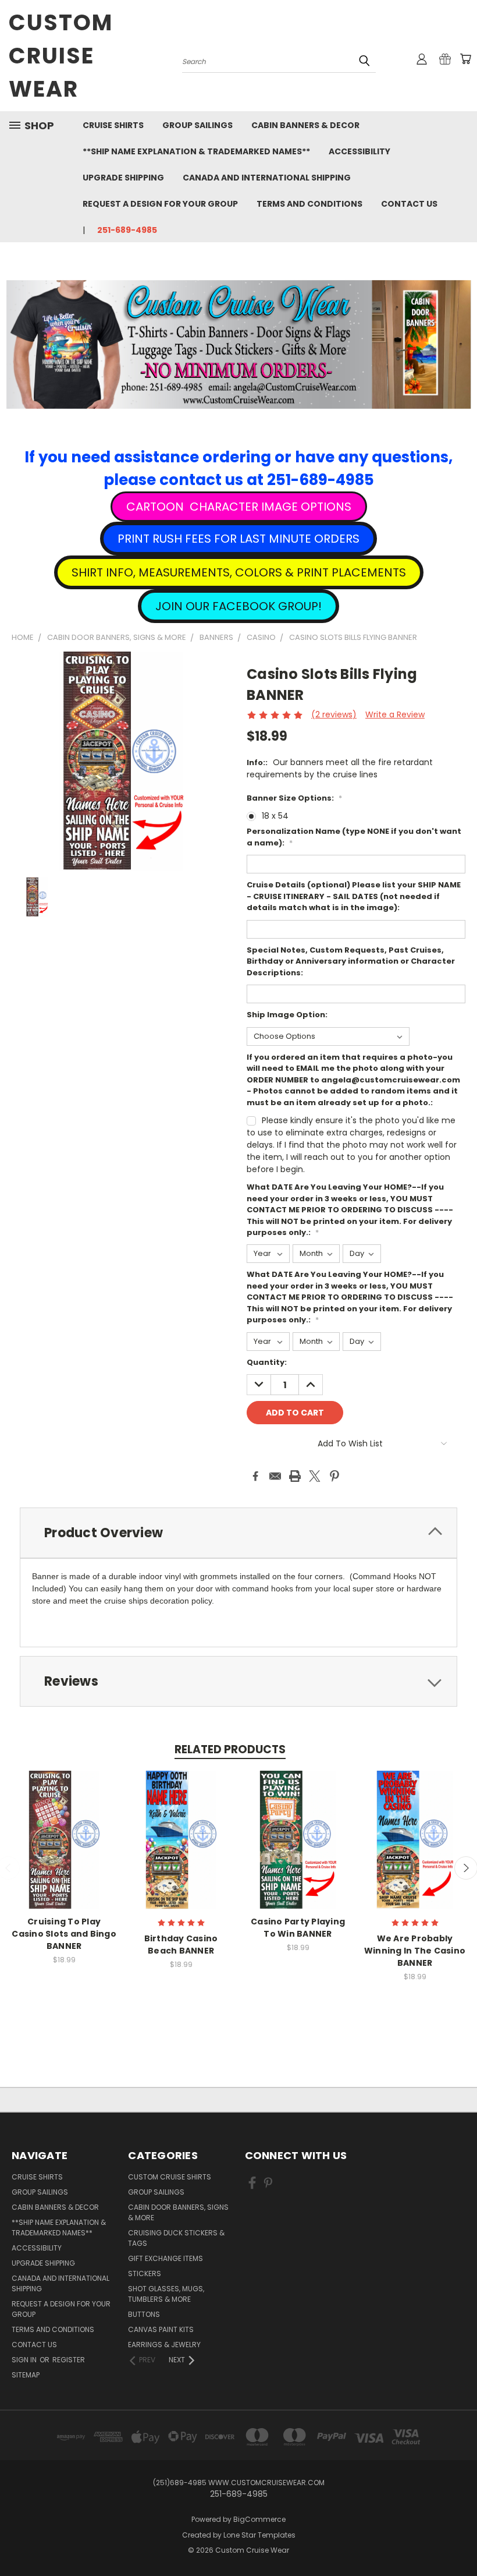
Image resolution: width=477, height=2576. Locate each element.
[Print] (295, 1476)
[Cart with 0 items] (465, 59)
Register (69, 2360)
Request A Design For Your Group (160, 204)
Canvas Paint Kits (161, 2329)
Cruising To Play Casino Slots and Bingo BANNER (64, 1934)
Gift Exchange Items (165, 2258)
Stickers (145, 2274)
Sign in (25, 2360)
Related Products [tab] (230, 1749)
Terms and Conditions (309, 204)
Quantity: (267, 1362)
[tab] (238, 1533)
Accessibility (359, 151)
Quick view (64, 1827)
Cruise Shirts (113, 125)
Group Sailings (197, 125)
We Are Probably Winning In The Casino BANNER (415, 1951)
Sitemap (26, 2375)
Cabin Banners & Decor (305, 125)
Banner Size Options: (294, 798)
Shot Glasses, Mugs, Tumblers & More (166, 2294)
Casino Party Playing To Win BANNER (298, 1928)
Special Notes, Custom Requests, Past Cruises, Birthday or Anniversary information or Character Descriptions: (351, 961)
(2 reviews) (334, 714)
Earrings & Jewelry (164, 2345)
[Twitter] (315, 1476)
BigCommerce (259, 2519)
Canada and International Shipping (267, 178)
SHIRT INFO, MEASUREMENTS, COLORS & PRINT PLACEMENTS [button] (239, 572)
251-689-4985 (127, 230)
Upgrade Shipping (123, 178)
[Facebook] (255, 1476)
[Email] (275, 1476)
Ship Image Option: (287, 1015)
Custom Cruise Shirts (170, 2177)
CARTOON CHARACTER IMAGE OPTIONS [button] (239, 507)
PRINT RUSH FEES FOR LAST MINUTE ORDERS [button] (238, 539)
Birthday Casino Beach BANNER (181, 1945)
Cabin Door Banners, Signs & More (178, 2212)
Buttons (144, 2314)
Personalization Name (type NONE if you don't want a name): (354, 837)
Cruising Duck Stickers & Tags (176, 2238)
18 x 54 (275, 816)
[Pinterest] (334, 1476)
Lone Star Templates (259, 2535)
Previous (459, 2540)
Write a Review (395, 714)
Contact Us (409, 204)
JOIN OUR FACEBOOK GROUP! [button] (238, 606)
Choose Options (64, 1849)
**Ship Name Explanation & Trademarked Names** (196, 151)
